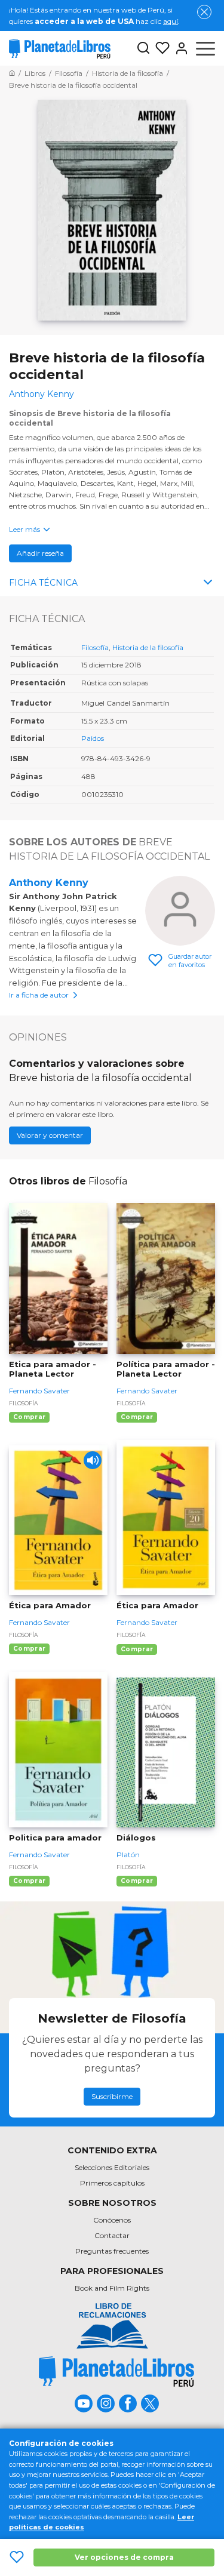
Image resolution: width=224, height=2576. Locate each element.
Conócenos (112, 2220)
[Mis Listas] (160, 48)
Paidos (93, 738)
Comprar (29, 1417)
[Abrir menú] (205, 48)
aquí (171, 21)
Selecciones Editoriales (112, 2167)
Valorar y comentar (50, 1135)
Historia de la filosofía (148, 647)
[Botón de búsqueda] (143, 49)
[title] (116, 2372)
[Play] (93, 1460)
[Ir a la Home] (12, 73)
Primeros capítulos (112, 2183)
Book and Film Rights (112, 2288)
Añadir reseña (40, 553)
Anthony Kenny (49, 883)
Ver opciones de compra (124, 2557)
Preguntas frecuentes (112, 2251)
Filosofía (95, 647)
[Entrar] (179, 48)
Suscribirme (112, 2096)
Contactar (112, 2235)
